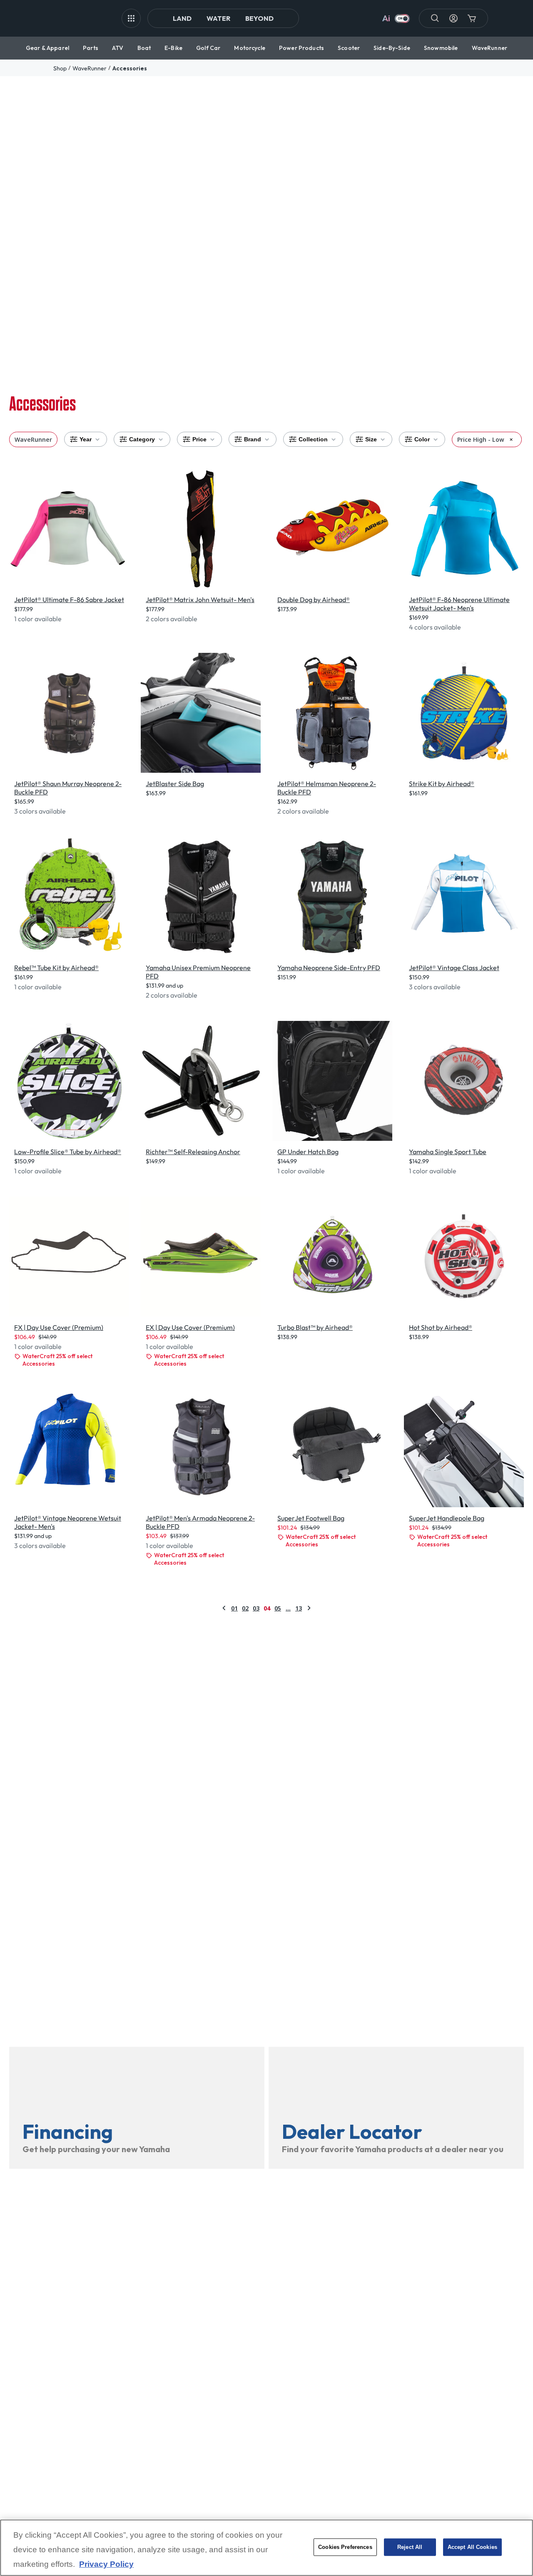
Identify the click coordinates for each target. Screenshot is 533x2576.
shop (60, 68)
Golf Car (208, 48)
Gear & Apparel (47, 48)
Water (218, 18)
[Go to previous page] (224, 1608)
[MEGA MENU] (131, 18)
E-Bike (173, 48)
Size (371, 439)
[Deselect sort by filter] (511, 439)
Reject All (410, 2547)
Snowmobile (441, 48)
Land (182, 18)
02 (245, 1608)
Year (86, 439)
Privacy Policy (106, 2565)
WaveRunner (489, 48)
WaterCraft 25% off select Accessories (57, 1360)
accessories (130, 68)
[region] (266, 2548)
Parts (91, 48)
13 (299, 1608)
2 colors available (172, 619)
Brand (253, 439)
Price (199, 439)
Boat (144, 48)
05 (278, 1608)
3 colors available (40, 811)
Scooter (349, 48)
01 (234, 1608)
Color (422, 439)
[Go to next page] (309, 1608)
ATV (118, 48)
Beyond (259, 18)
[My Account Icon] (453, 18)
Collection (313, 439)
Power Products (301, 48)
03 (256, 1608)
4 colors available (435, 627)
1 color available (38, 619)
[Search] (435, 18)
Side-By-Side (392, 48)
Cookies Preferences (345, 2547)
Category (142, 439)
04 (267, 1608)
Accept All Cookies (472, 2547)
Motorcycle (249, 48)
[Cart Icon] (472, 18)
